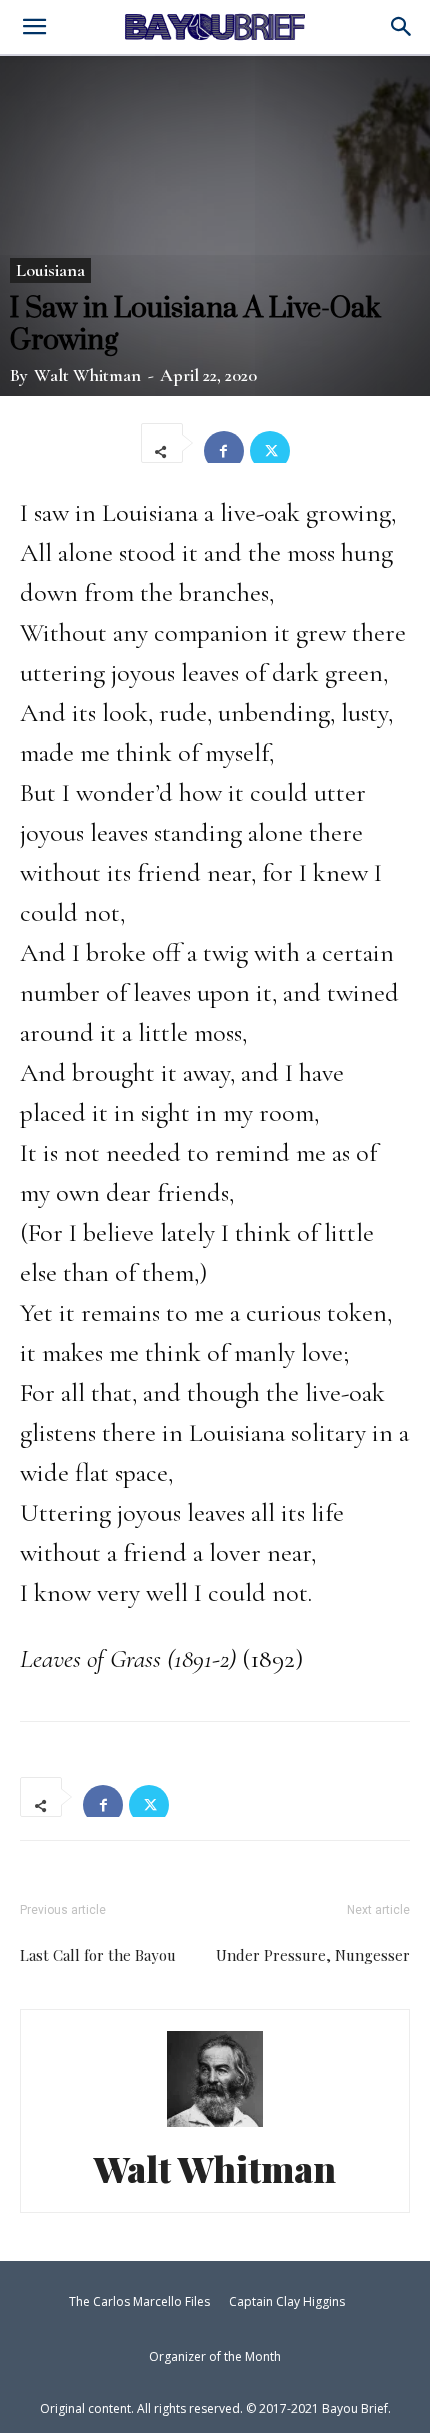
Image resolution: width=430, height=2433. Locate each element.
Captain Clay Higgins (287, 2301)
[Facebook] (224, 443)
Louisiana (50, 270)
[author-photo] (215, 2123)
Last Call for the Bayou (98, 1955)
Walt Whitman (87, 375)
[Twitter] (270, 443)
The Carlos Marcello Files (139, 2301)
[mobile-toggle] (34, 29)
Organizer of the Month (215, 2356)
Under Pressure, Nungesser (313, 1955)
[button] (402, 28)
